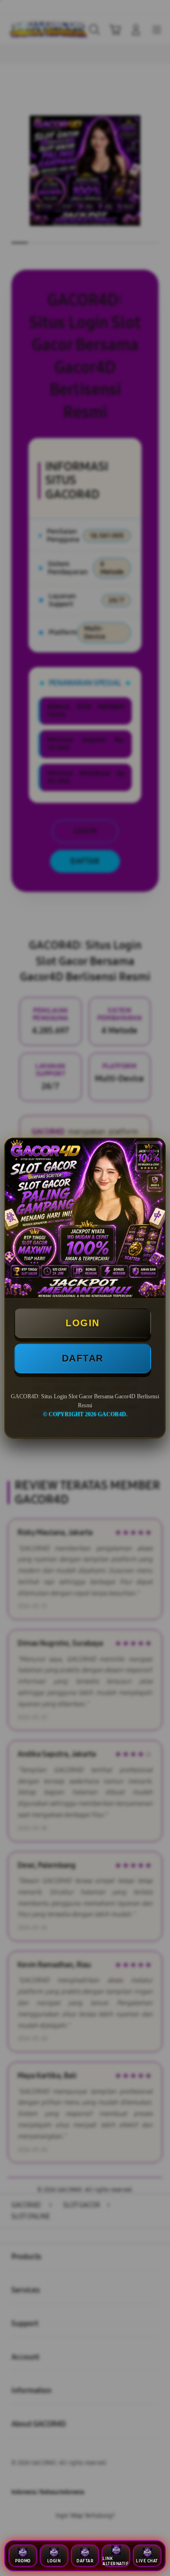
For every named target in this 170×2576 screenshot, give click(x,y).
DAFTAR (83, 1358)
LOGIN (83, 1323)
